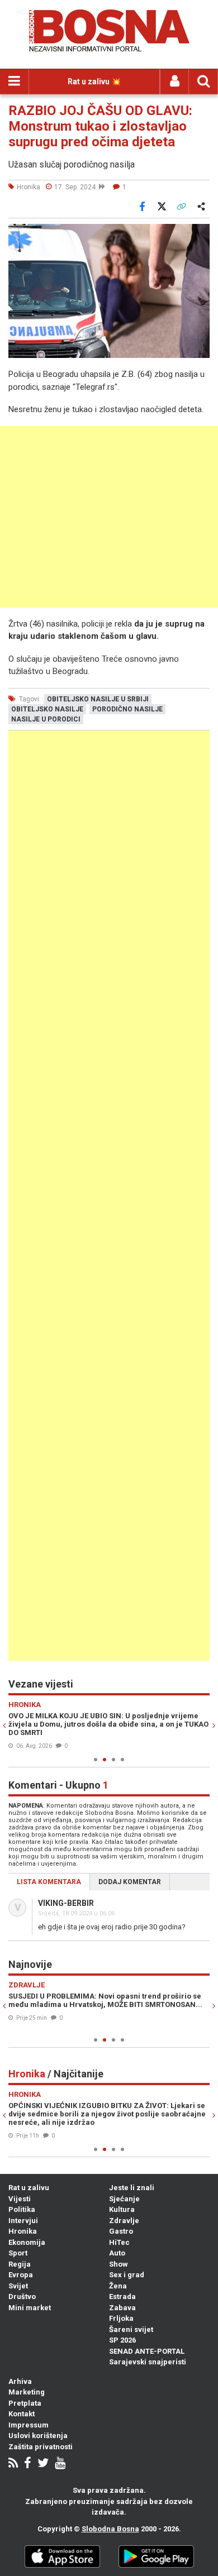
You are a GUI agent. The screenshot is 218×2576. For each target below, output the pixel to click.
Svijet (18, 2286)
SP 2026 (122, 2340)
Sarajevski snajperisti (148, 2362)
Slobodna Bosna (110, 2529)
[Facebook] (28, 2464)
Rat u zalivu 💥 (94, 82)
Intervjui (23, 2221)
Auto (117, 2253)
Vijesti (20, 2199)
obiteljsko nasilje (47, 709)
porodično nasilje (127, 709)
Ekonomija (27, 2242)
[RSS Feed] (13, 2464)
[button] (200, 234)
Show (119, 2264)
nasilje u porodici (46, 719)
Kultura (122, 2209)
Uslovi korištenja (38, 2436)
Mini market (30, 2308)
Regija (20, 2264)
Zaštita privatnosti (41, 2447)
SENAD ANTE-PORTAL (147, 2351)
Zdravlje (124, 2221)
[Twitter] (43, 2464)
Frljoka (121, 2318)
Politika (22, 2209)
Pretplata (25, 2403)
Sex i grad (127, 2275)
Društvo (22, 2297)
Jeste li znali (132, 2188)
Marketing (27, 2392)
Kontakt (22, 2414)
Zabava (122, 2308)
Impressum (29, 2425)
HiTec (119, 2242)
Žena (118, 2286)
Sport (18, 2253)
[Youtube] (60, 2464)
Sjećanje (124, 2199)
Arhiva (20, 2381)
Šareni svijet (131, 2329)
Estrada (122, 2297)
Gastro (121, 2231)
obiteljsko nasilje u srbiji (98, 699)
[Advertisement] (109, 517)
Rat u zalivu (29, 2188)
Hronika (23, 2231)
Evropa (21, 2275)
